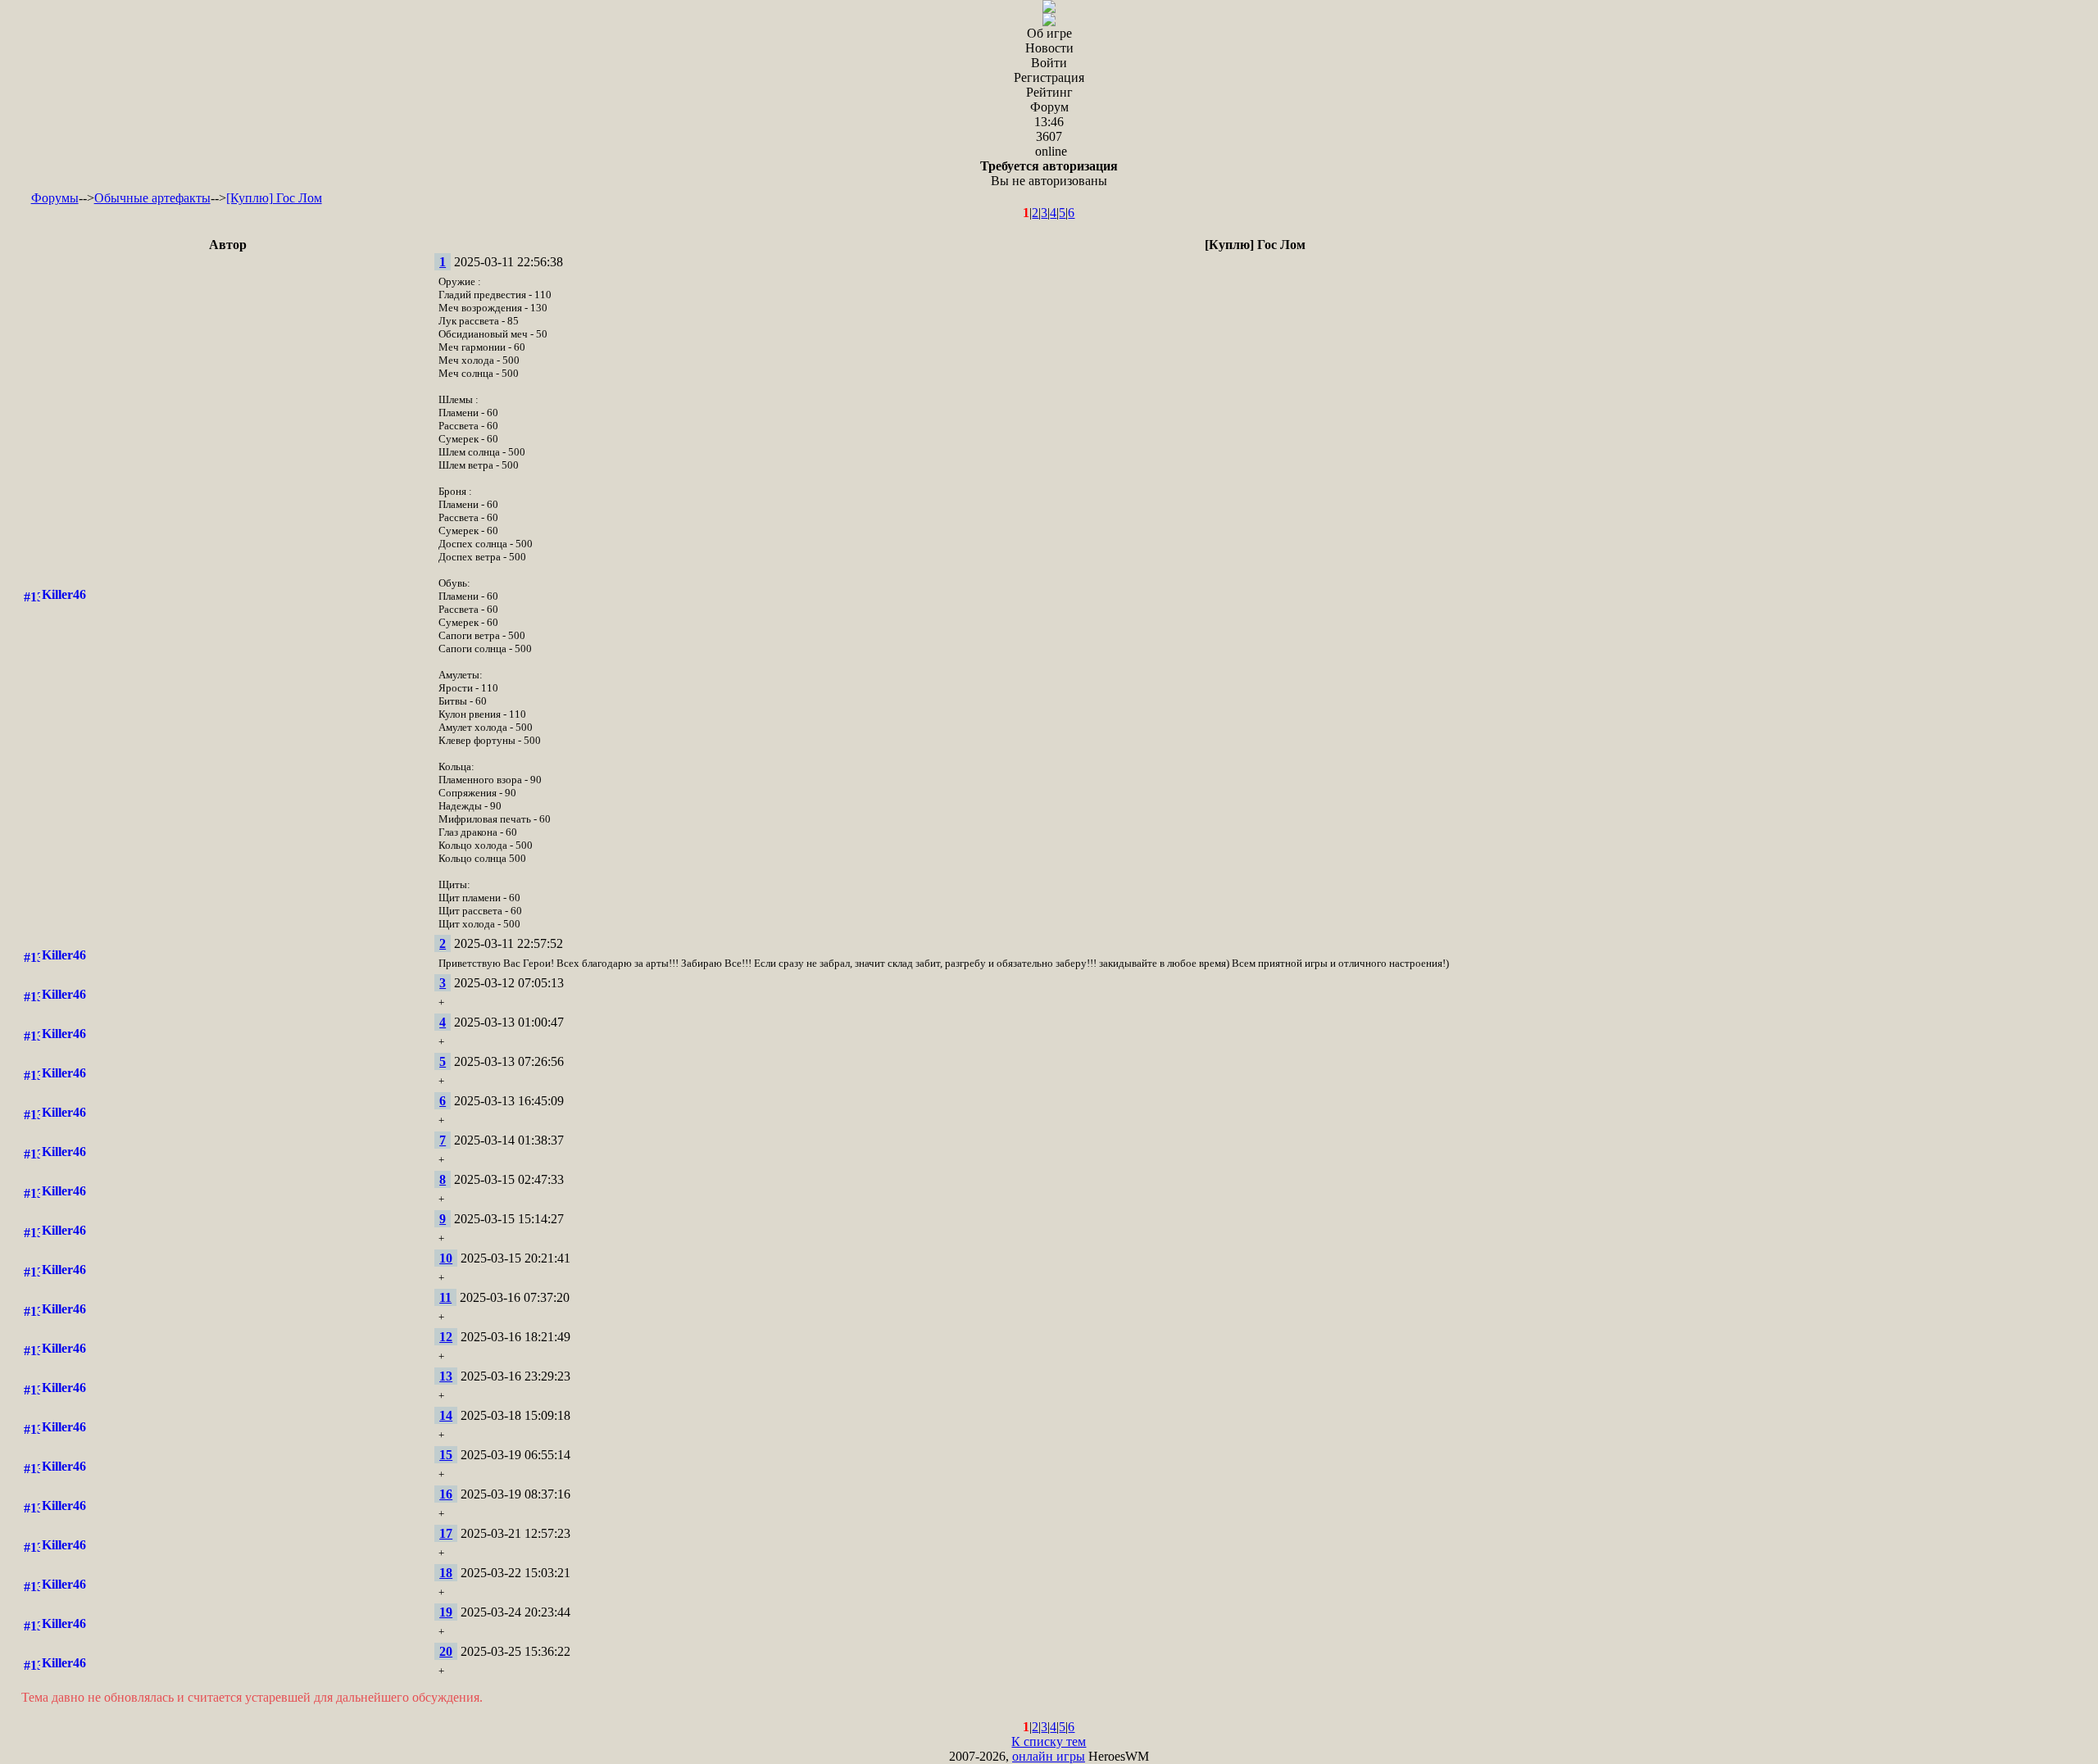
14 (446, 1415)
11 (445, 1297)
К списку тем (1049, 1741)
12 (446, 1337)
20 (446, 1651)
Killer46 (64, 594)
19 (446, 1612)
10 (446, 1258)
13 (446, 1376)
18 (446, 1573)
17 (446, 1533)
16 (446, 1494)
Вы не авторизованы (1049, 173)
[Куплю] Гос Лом (274, 198)
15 (446, 1455)
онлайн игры (1049, 1756)
